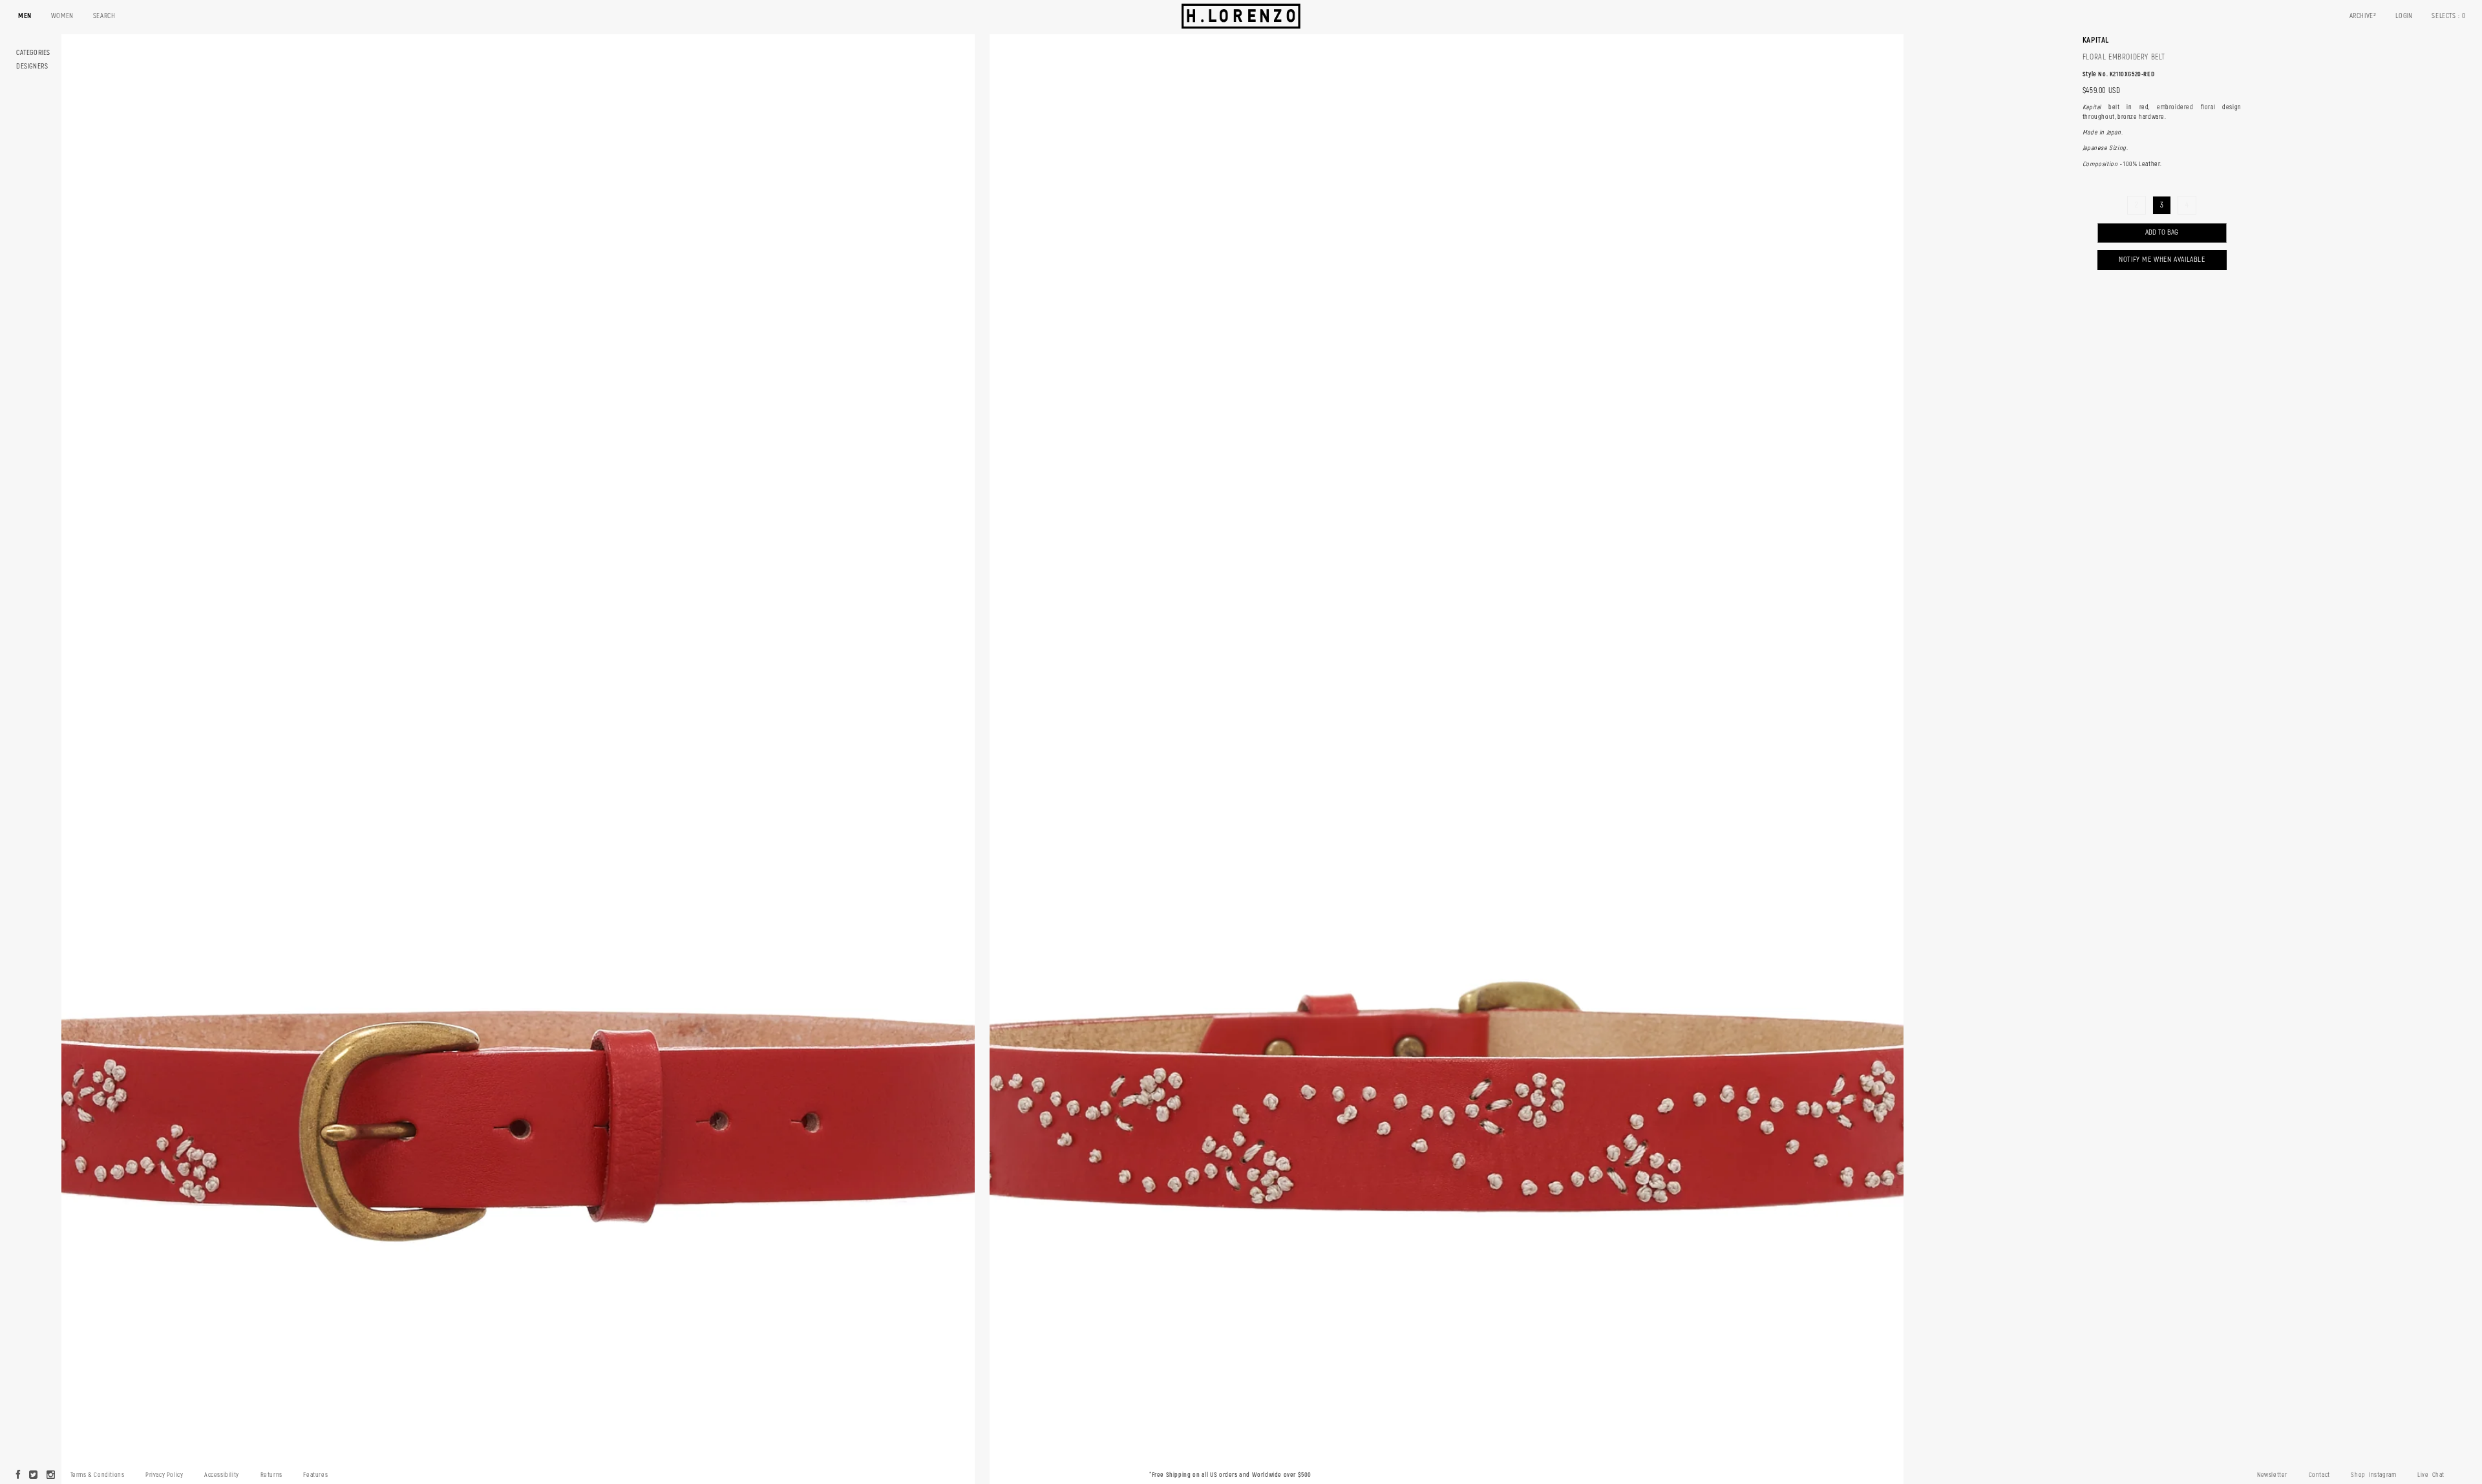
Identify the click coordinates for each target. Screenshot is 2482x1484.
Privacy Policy (164, 1475)
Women (62, 16)
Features (315, 1475)
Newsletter (2272, 1475)
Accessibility (222, 1475)
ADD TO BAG (2162, 232)
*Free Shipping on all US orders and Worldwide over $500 (1230, 1475)
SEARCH (104, 16)
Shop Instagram (2373, 1475)
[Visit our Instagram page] (51, 1476)
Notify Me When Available (2162, 260)
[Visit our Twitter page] (34, 1476)
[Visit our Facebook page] (18, 1476)
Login (2404, 16)
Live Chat (2431, 1475)
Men (25, 16)
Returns (271, 1475)
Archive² (2363, 16)
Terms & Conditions (98, 1475)
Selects (2449, 16)
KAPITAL (2096, 40)
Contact (2319, 1475)
